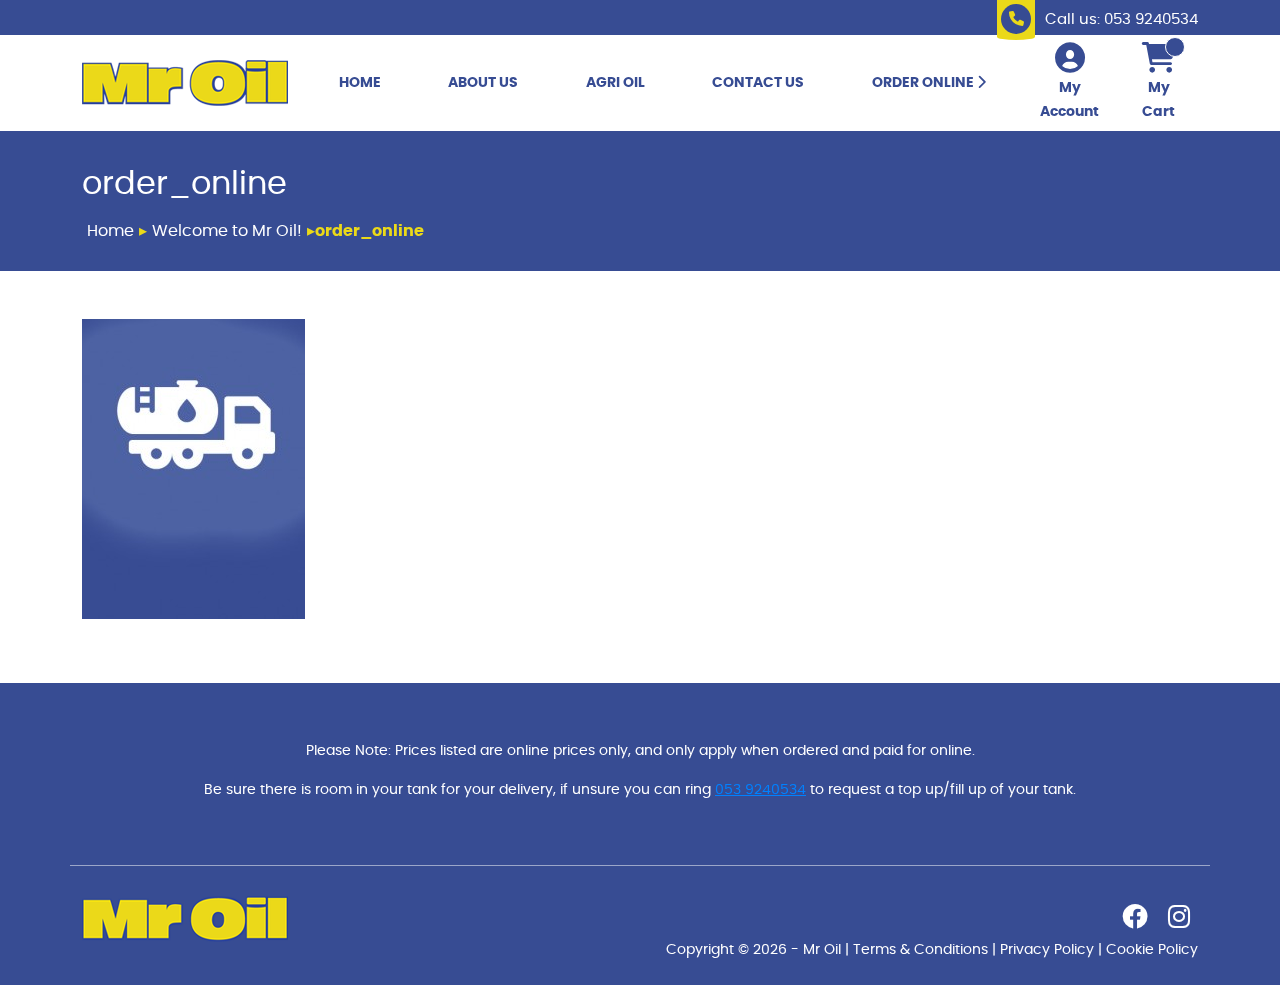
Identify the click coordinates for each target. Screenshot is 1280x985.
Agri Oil (615, 83)
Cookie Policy (1152, 949)
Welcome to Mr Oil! (227, 231)
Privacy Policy (1047, 949)
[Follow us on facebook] (1135, 921)
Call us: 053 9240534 (1121, 19)
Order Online (924, 83)
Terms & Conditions (920, 949)
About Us (483, 83)
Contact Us (758, 83)
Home (360, 83)
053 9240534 (760, 789)
